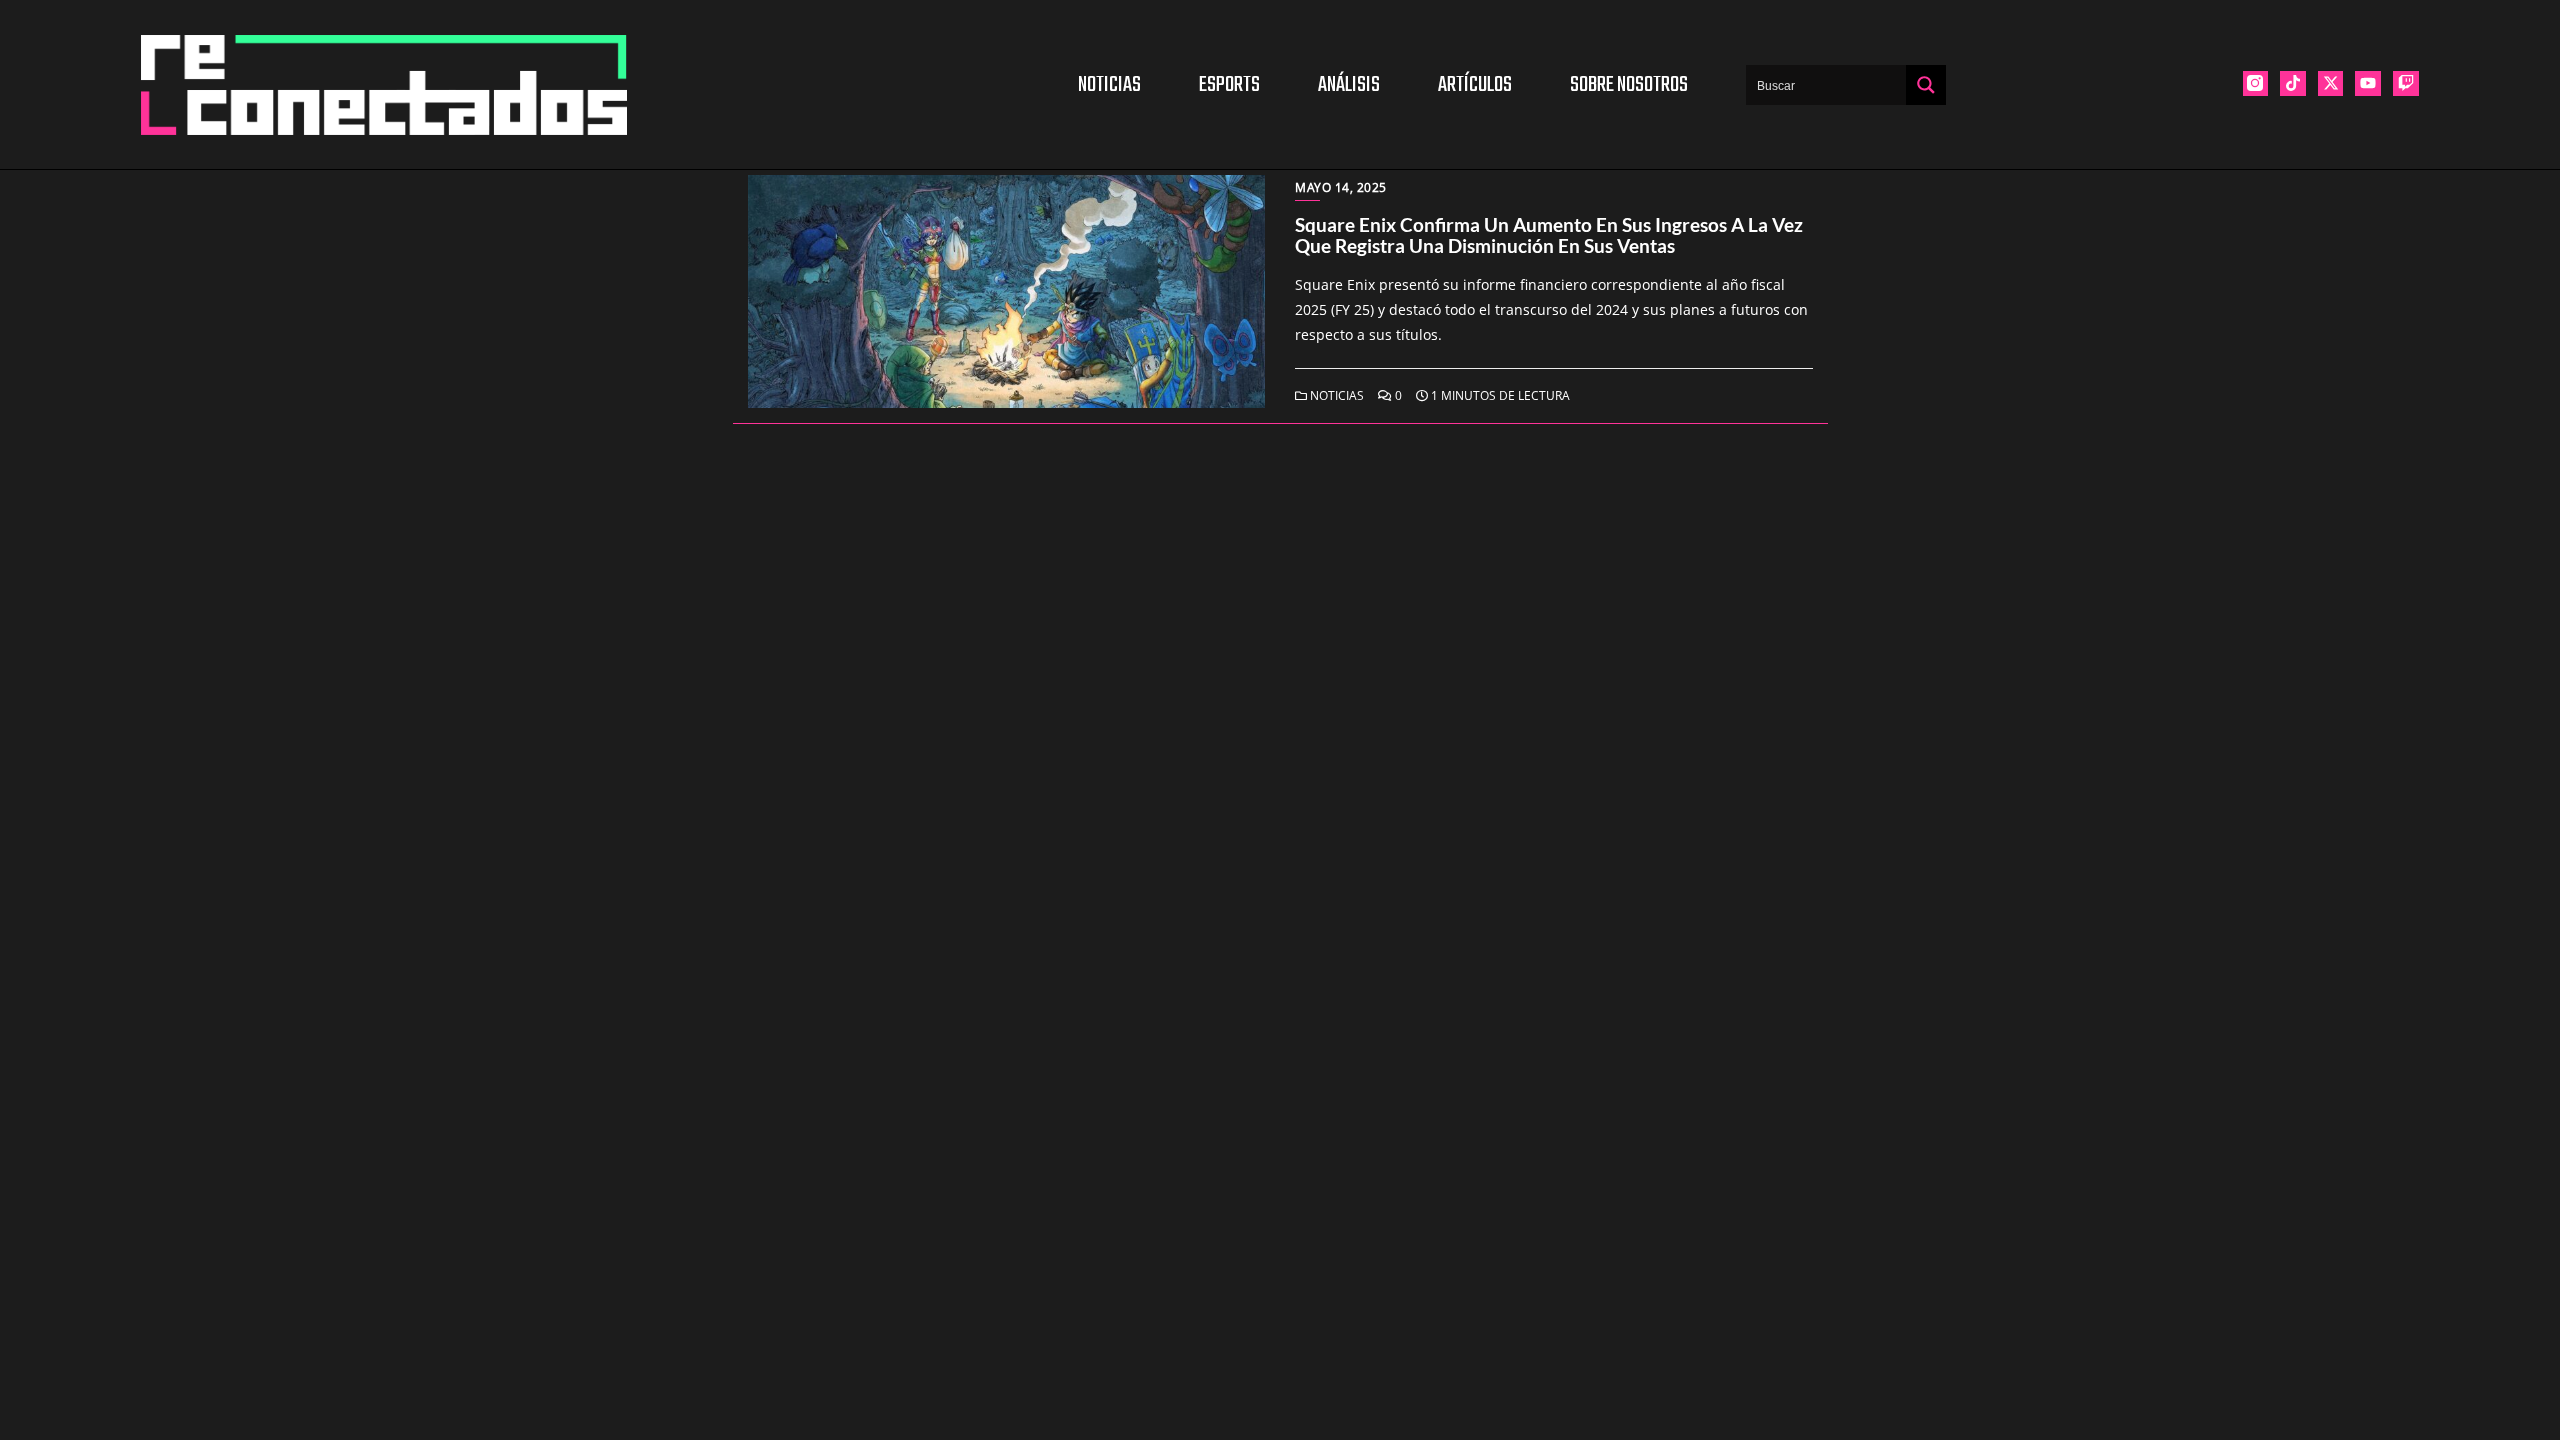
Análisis (1349, 85)
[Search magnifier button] (1926, 85)
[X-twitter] (2331, 84)
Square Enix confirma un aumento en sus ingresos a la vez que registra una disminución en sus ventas (1549, 235)
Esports (1229, 85)
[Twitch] (2406, 84)
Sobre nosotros (1629, 85)
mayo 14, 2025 (1341, 187)
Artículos (1475, 85)
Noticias (1109, 85)
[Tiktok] (2293, 84)
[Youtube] (2368, 84)
